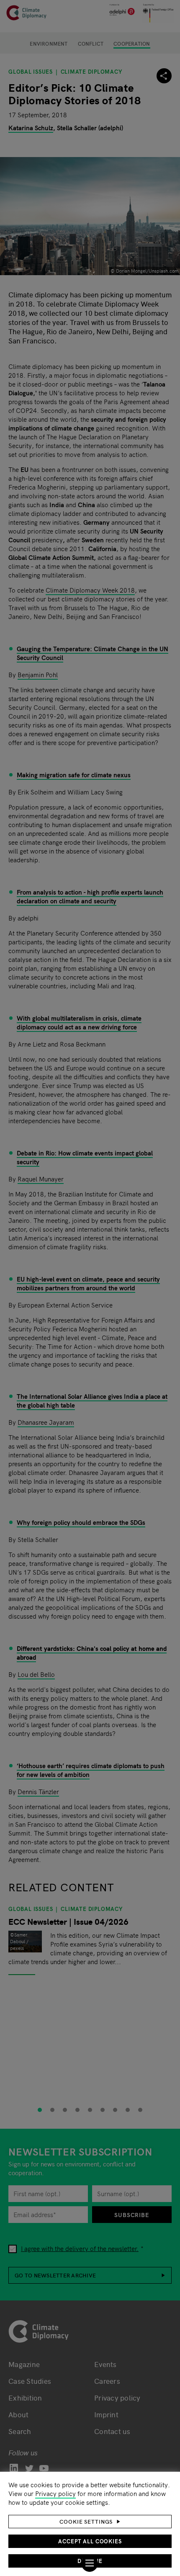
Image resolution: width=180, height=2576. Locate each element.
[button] (90, 2522)
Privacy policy (55, 2493)
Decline (90, 2561)
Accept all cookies (90, 2541)
